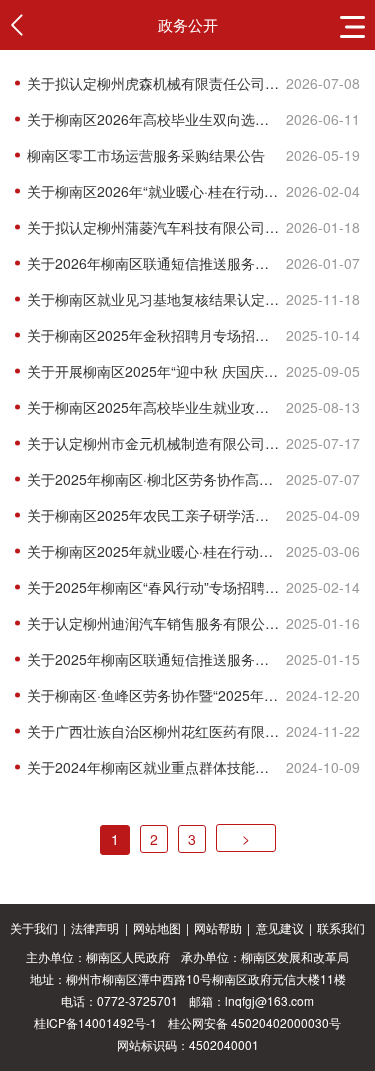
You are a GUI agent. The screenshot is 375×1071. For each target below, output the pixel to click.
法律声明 (95, 927)
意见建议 (280, 927)
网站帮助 (218, 927)
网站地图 (157, 927)
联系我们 (341, 927)
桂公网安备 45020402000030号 (254, 1022)
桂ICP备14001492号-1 (95, 1022)
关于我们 (34, 927)
